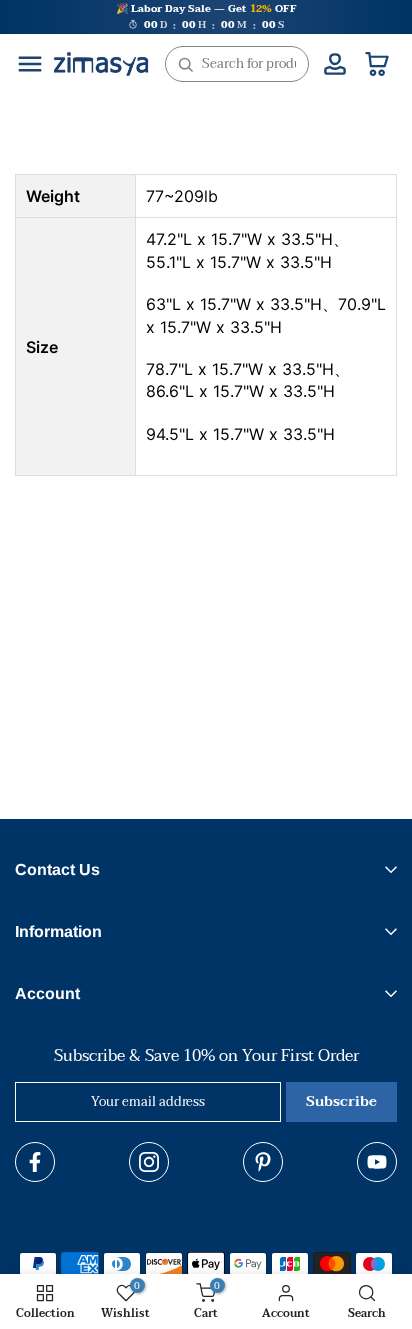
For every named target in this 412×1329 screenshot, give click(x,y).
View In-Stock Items (186, 1241)
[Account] (335, 64)
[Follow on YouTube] (377, 1162)
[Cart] (377, 64)
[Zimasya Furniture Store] (101, 64)
